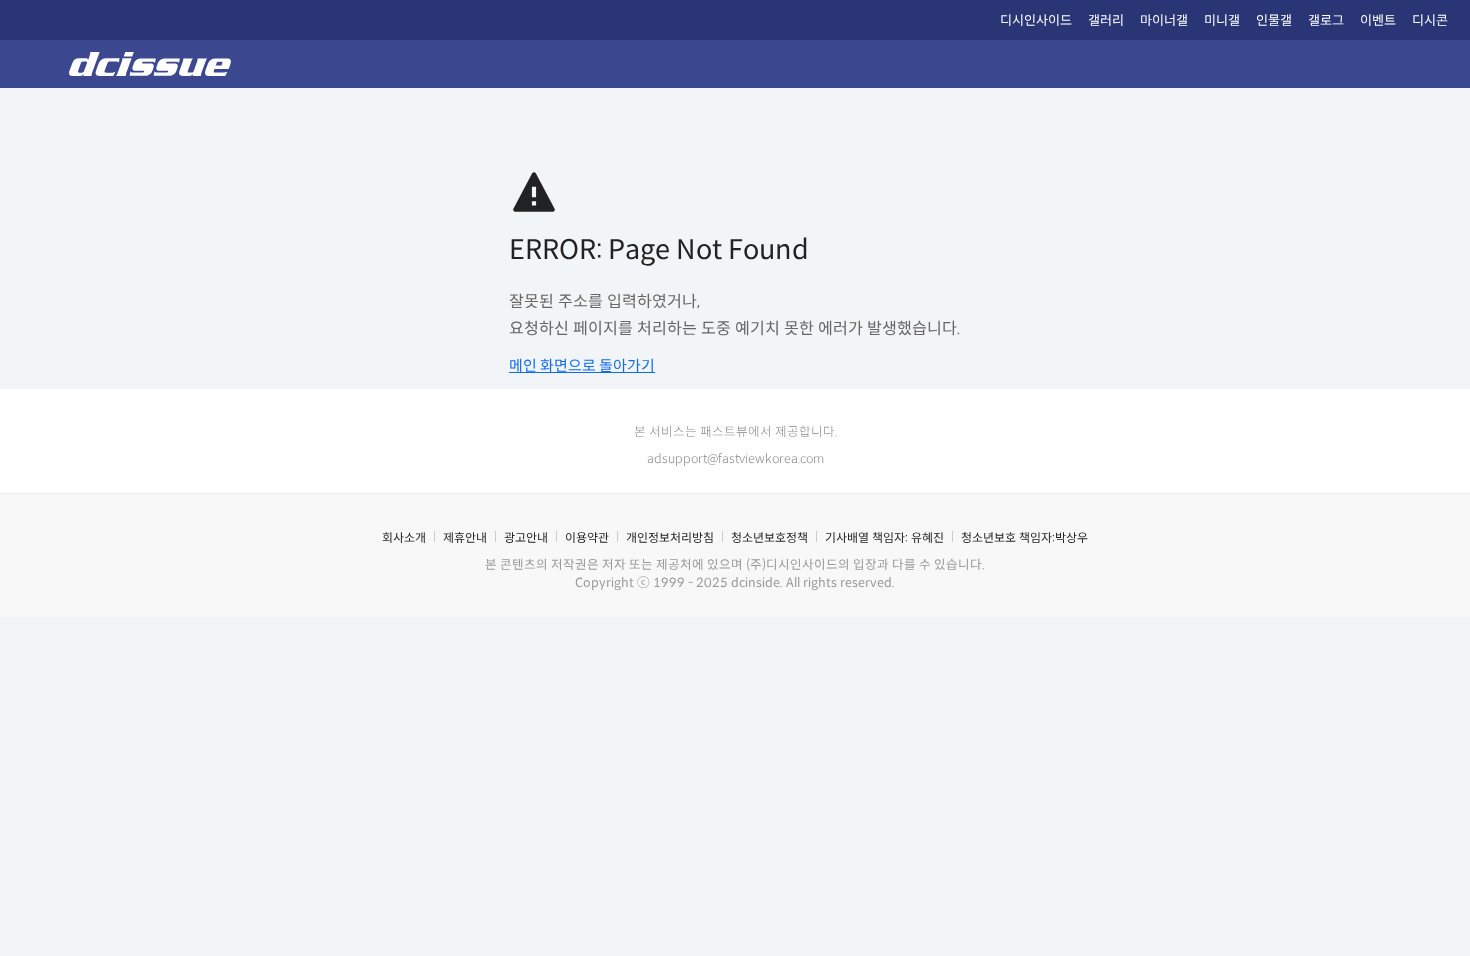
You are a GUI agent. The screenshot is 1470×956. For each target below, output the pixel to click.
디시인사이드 (1036, 20)
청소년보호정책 (769, 537)
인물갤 (1274, 20)
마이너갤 (1164, 20)
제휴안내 (465, 537)
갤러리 (1106, 20)
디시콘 (1430, 20)
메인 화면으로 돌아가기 (582, 365)
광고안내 (526, 537)
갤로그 (1326, 20)
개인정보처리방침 (670, 537)
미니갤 (1222, 20)
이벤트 (1378, 20)
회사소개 (404, 537)
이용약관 (587, 537)
